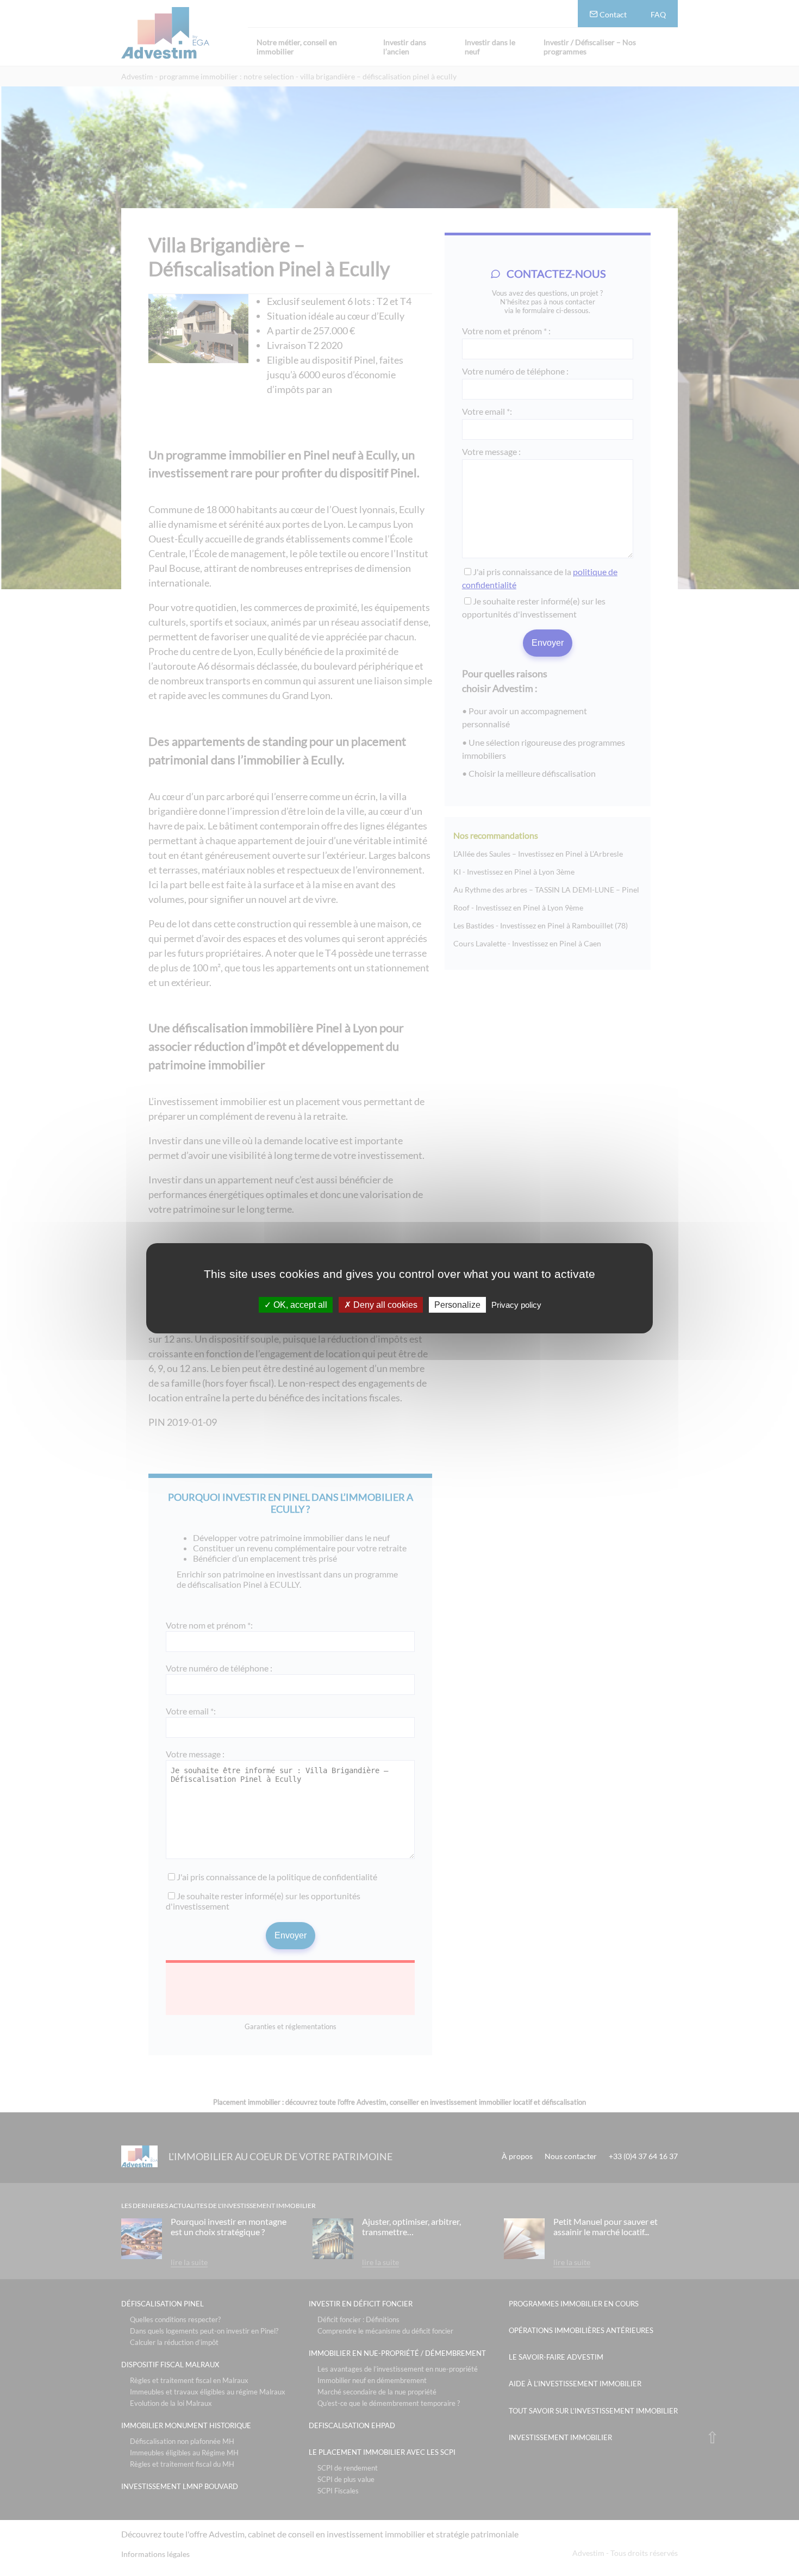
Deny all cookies (384, 1304)
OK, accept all (299, 1304)
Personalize (457, 1304)
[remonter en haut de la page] (712, 2437)
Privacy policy (516, 1304)
